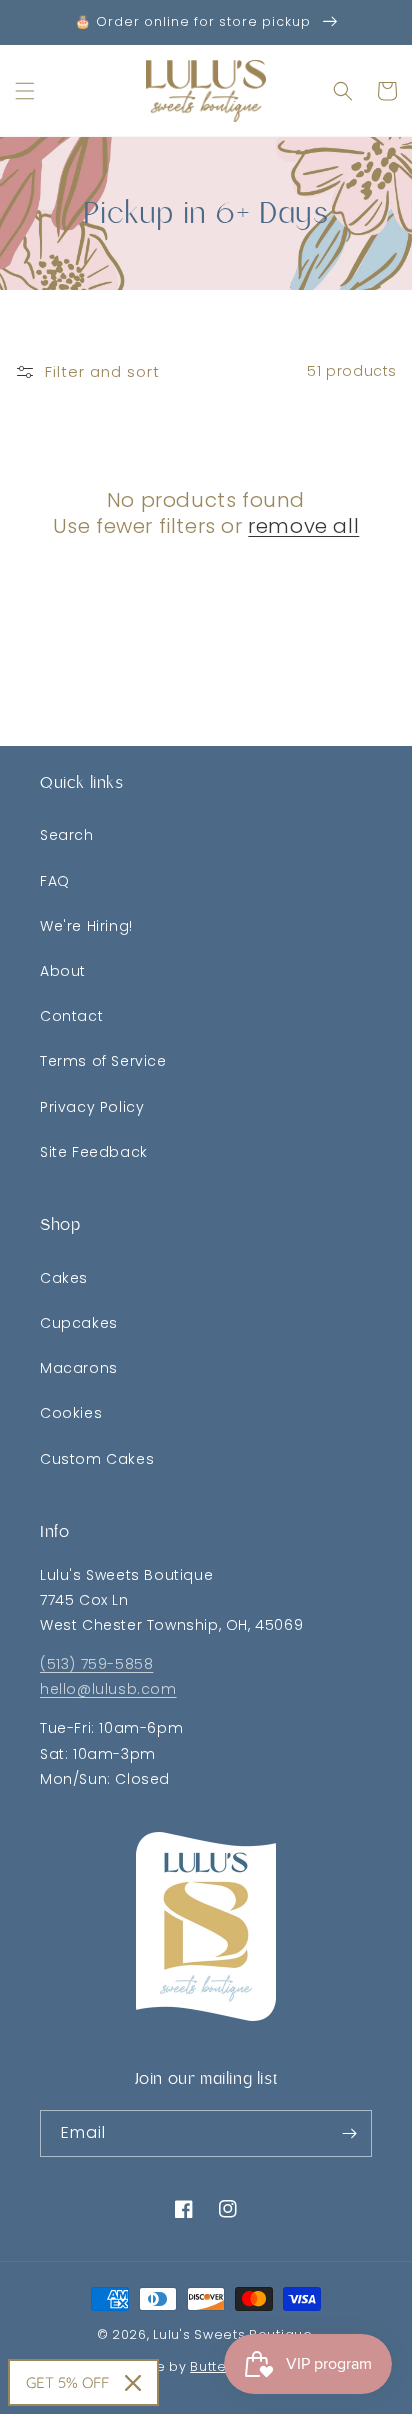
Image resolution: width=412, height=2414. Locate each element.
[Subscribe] (349, 2133)
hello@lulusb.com (108, 1689)
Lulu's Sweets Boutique (232, 2334)
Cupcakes (79, 1323)
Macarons (79, 1368)
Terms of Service (103, 1061)
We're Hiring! (86, 926)
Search (67, 835)
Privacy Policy (92, 1107)
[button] (25, 91)
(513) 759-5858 (96, 1664)
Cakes (64, 1278)
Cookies (71, 1413)
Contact (71, 1016)
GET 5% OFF (67, 2382)
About (63, 971)
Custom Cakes (97, 1459)
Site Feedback (94, 1152)
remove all (303, 526)
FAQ (55, 881)
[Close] (133, 2383)
